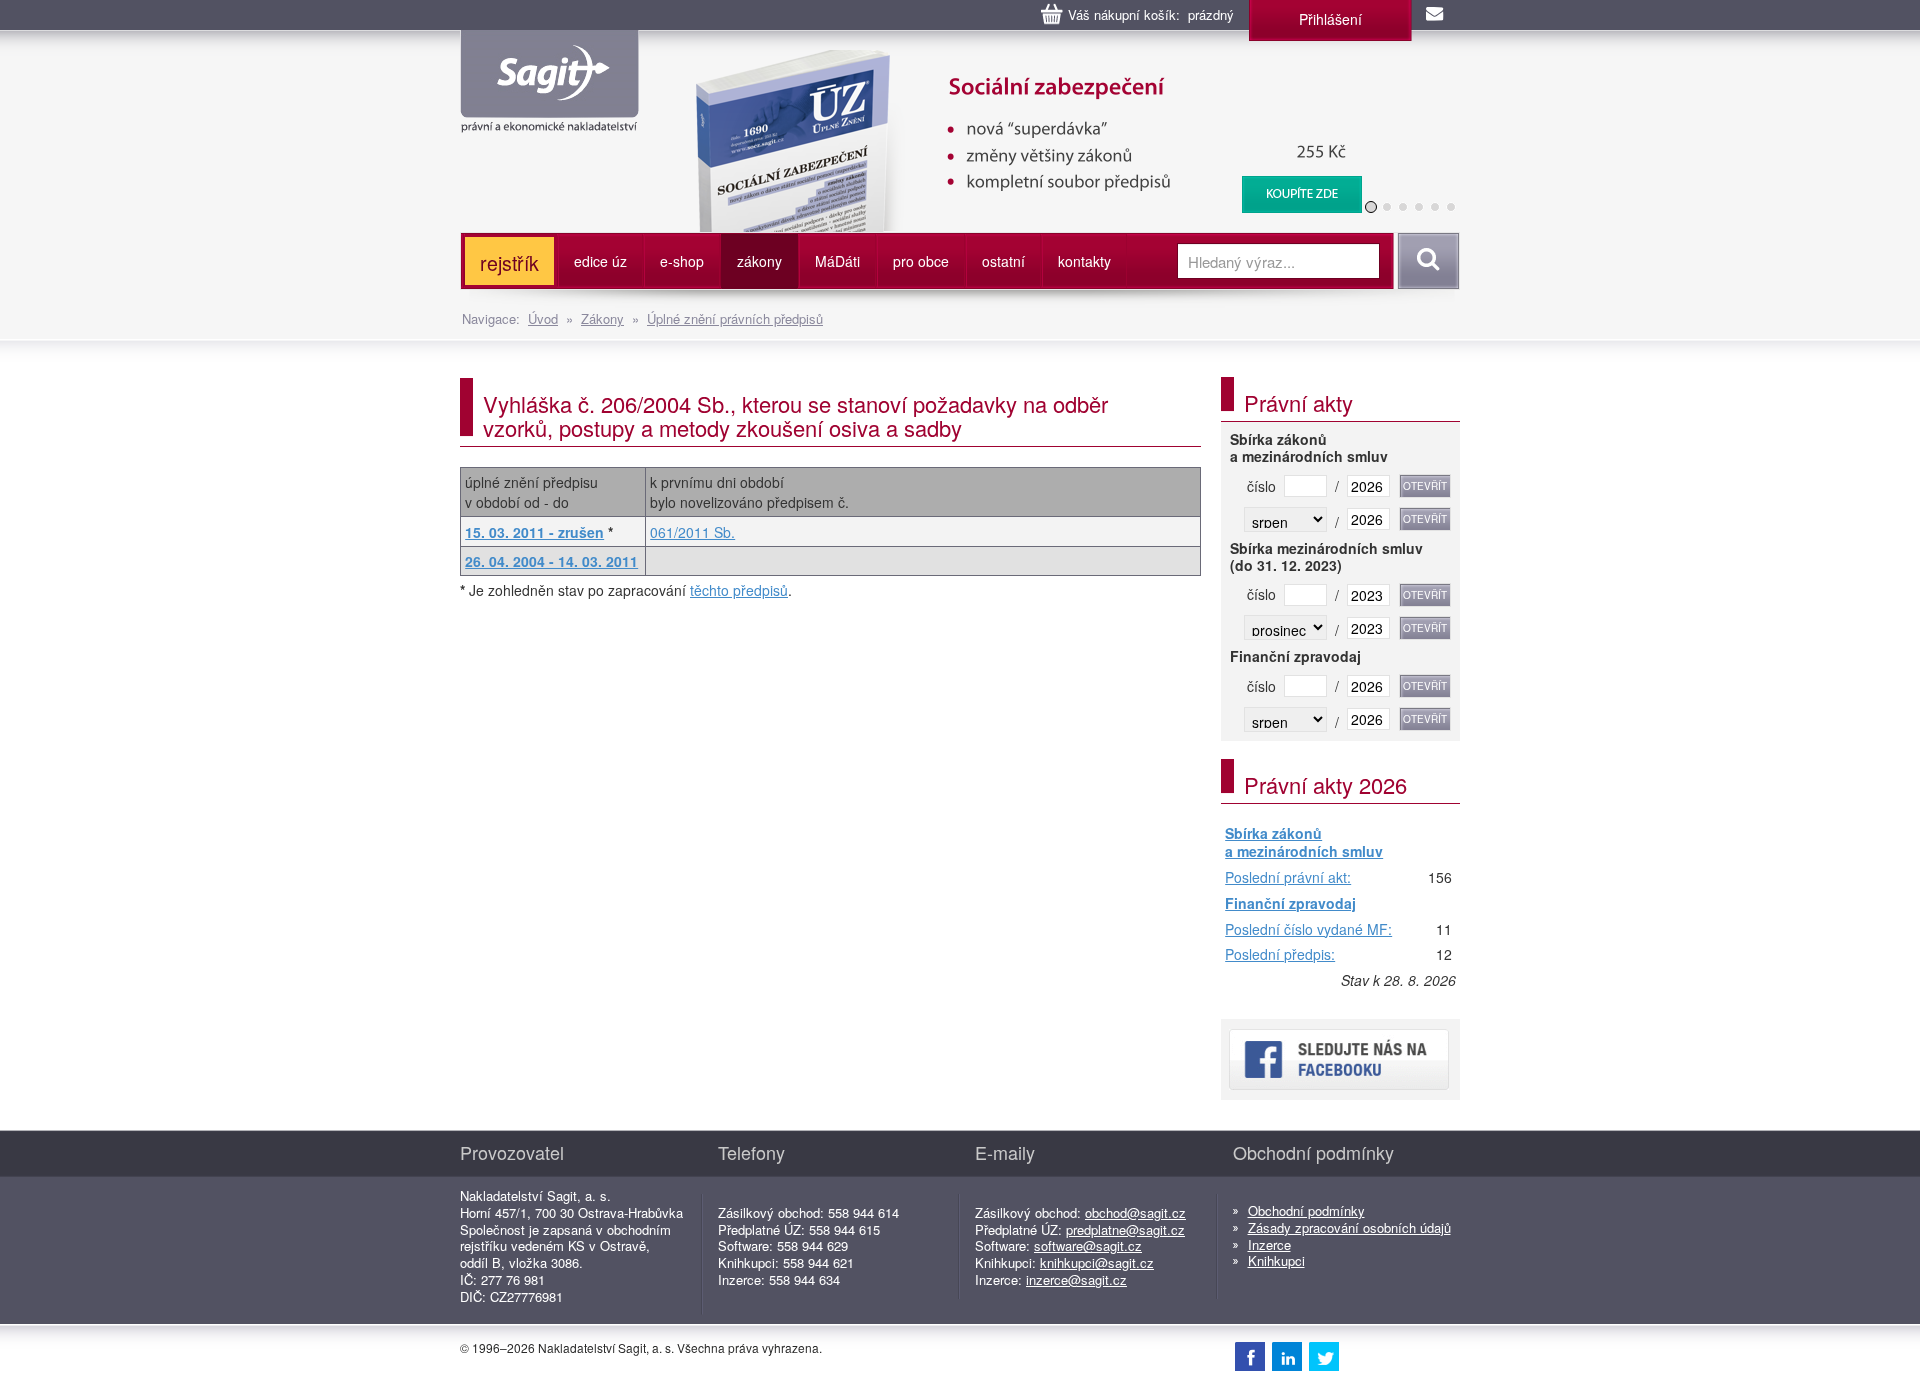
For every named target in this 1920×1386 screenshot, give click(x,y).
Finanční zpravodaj (1290, 904)
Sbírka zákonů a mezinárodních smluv (1304, 842)
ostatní (1003, 261)
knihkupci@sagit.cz (1097, 1262)
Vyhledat (1425, 261)
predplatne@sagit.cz (1125, 1229)
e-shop (682, 261)
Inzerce (1269, 1244)
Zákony (602, 318)
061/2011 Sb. (692, 532)
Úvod (543, 318)
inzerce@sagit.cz (1076, 1279)
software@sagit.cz (1088, 1245)
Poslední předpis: (1280, 955)
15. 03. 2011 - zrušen (534, 532)
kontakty (1084, 261)
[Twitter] (1324, 1356)
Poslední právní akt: (1288, 878)
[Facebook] (1250, 1356)
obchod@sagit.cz (1135, 1212)
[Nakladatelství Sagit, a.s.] (549, 116)
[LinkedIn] (1287, 1356)
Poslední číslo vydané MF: (1308, 930)
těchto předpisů (739, 590)
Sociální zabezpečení (1016, 60)
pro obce (921, 261)
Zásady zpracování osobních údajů (1349, 1227)
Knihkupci (1276, 1260)
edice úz (600, 261)
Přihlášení (1330, 19)
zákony (759, 261)
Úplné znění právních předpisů (735, 318)
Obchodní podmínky (1306, 1210)
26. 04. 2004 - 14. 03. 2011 (551, 561)
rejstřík (509, 262)
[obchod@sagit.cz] (1436, 15)
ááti (837, 261)
